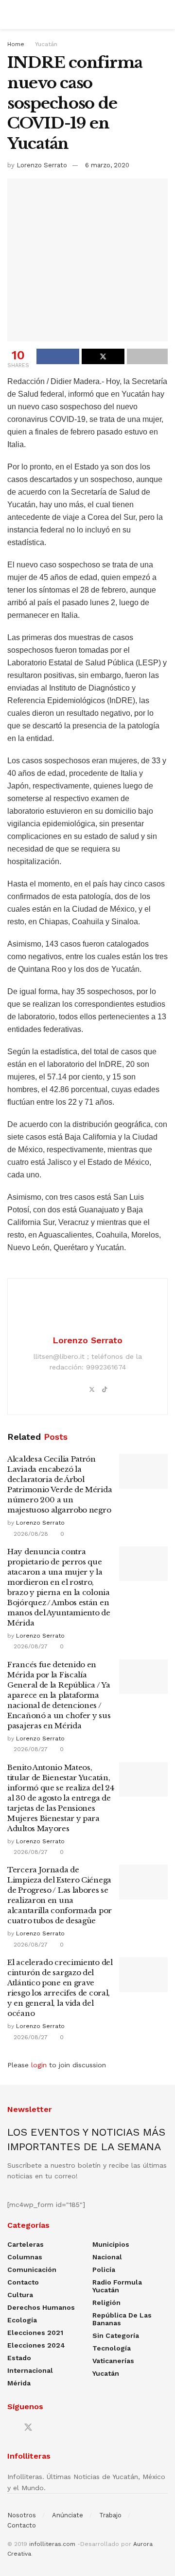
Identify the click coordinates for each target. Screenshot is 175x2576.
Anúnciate (68, 2515)
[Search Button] (164, 15)
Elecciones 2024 (36, 2345)
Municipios (111, 2244)
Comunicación (32, 2270)
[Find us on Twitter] (28, 2428)
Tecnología (112, 2348)
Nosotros (22, 2515)
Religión (106, 2302)
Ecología (22, 2320)
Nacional (107, 2257)
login (39, 2065)
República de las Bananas (122, 2319)
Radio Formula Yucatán (117, 2286)
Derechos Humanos (41, 2307)
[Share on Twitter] (103, 356)
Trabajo (110, 2515)
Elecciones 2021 (35, 2333)
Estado (19, 2358)
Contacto (23, 2282)
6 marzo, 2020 (107, 165)
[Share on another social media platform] (147, 356)
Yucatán (46, 44)
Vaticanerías (113, 2361)
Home (16, 44)
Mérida (19, 2383)
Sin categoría (116, 2335)
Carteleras (26, 2244)
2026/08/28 (30, 1534)
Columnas (25, 2257)
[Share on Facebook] (58, 356)
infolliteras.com (52, 2544)
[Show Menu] (11, 15)
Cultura (20, 2295)
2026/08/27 (30, 1646)
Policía (104, 2270)
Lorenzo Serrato (42, 165)
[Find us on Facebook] (11, 2428)
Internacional (30, 2370)
